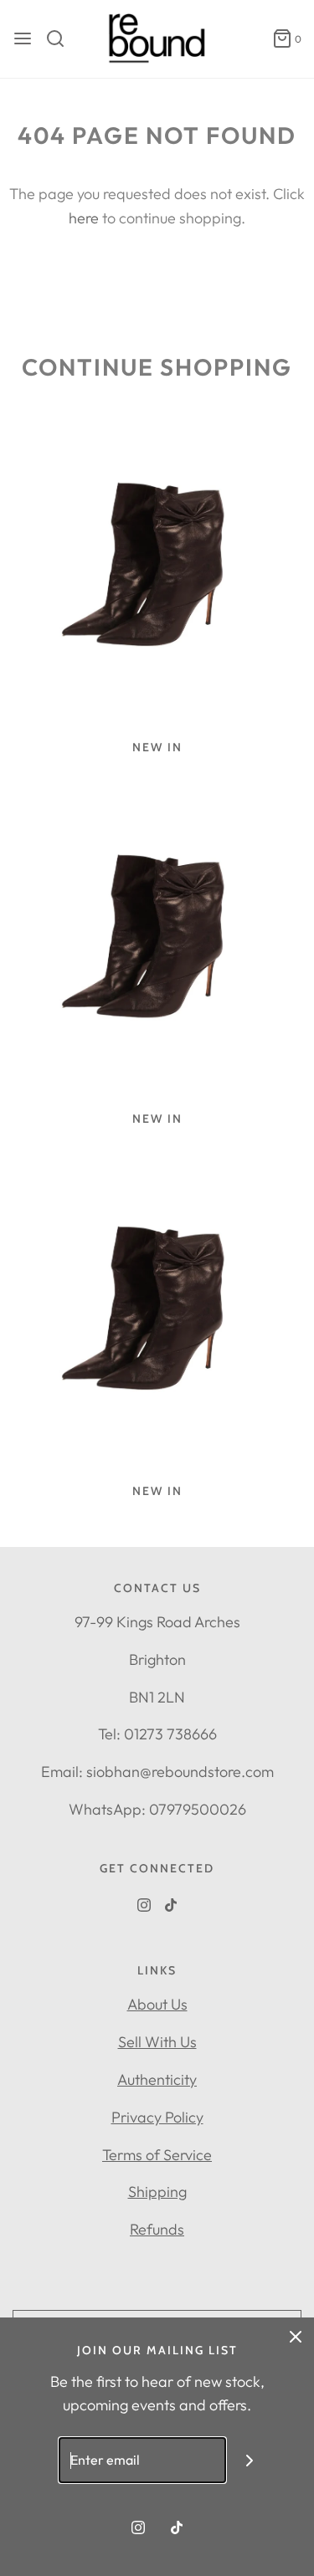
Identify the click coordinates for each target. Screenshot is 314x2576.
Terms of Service (157, 2155)
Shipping (157, 2192)
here (84, 218)
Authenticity (157, 2079)
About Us (157, 2004)
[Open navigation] (23, 38)
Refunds (157, 2229)
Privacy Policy (157, 2117)
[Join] (249, 2460)
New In (157, 747)
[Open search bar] (62, 38)
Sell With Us (157, 2042)
